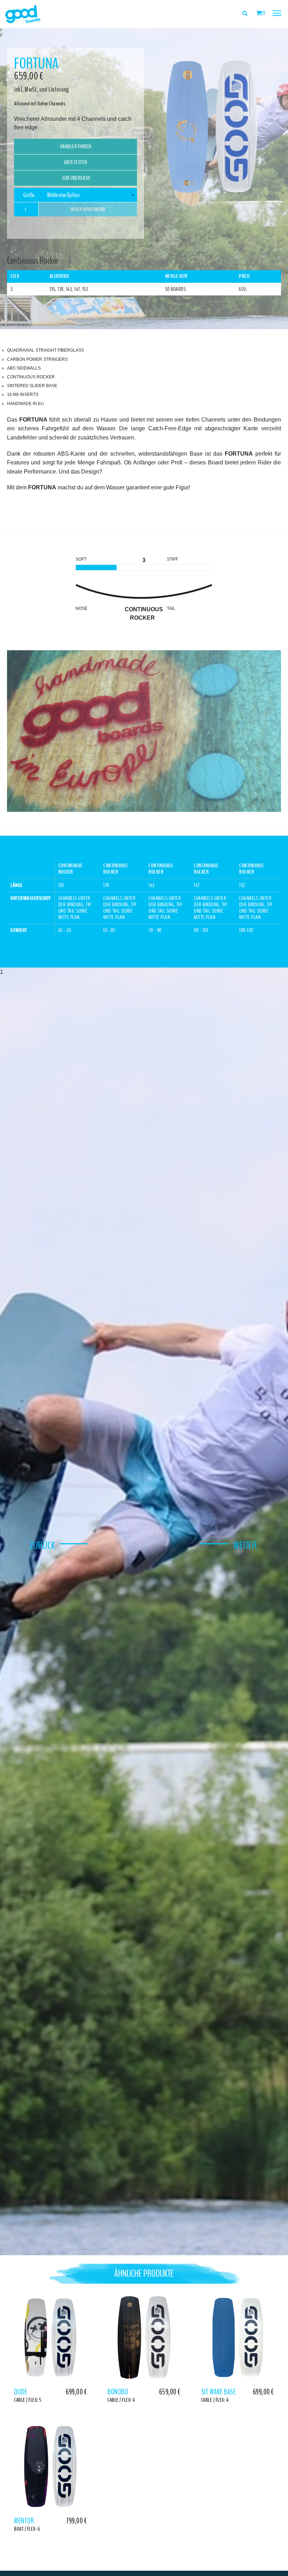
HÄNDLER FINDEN (76, 146)
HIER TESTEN (76, 162)
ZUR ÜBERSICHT (76, 178)
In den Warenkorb (88, 209)
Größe (29, 195)
